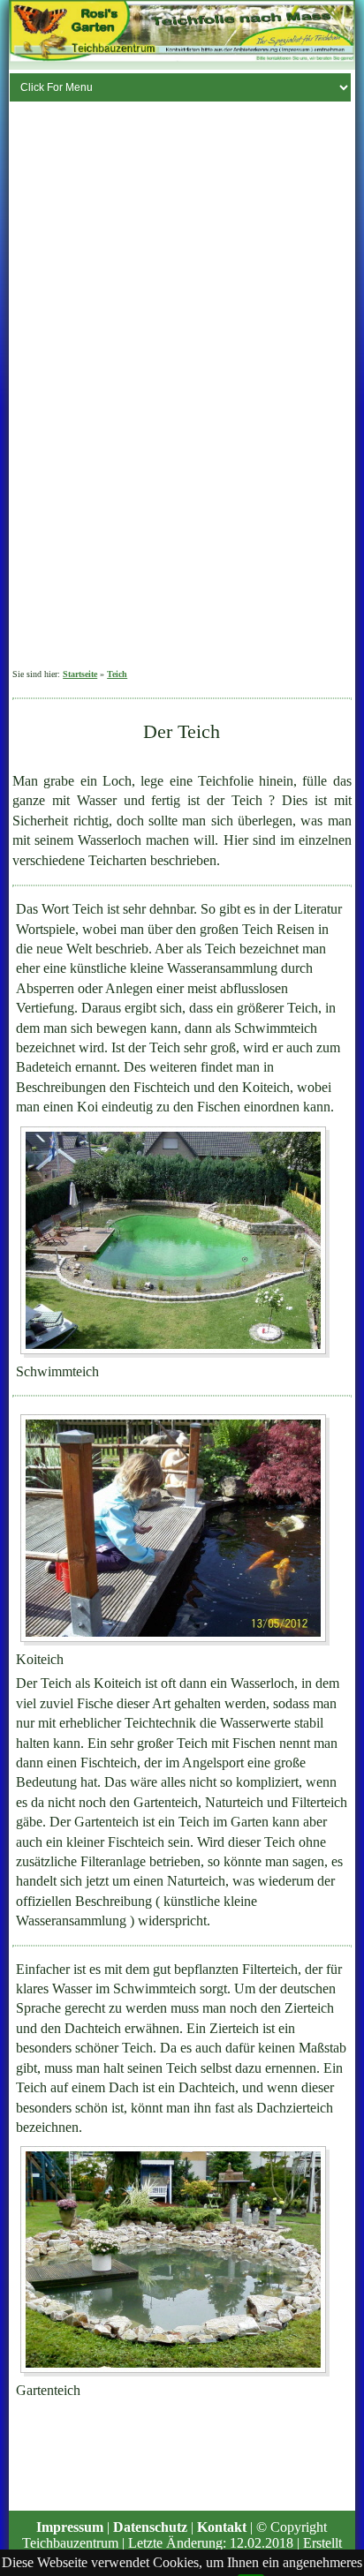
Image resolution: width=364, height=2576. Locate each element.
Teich (117, 674)
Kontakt (222, 2527)
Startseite (80, 674)
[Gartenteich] (175, 2261)
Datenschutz (150, 2527)
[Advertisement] (97, 392)
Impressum (70, 2527)
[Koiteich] (175, 1529)
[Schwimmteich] (175, 1240)
